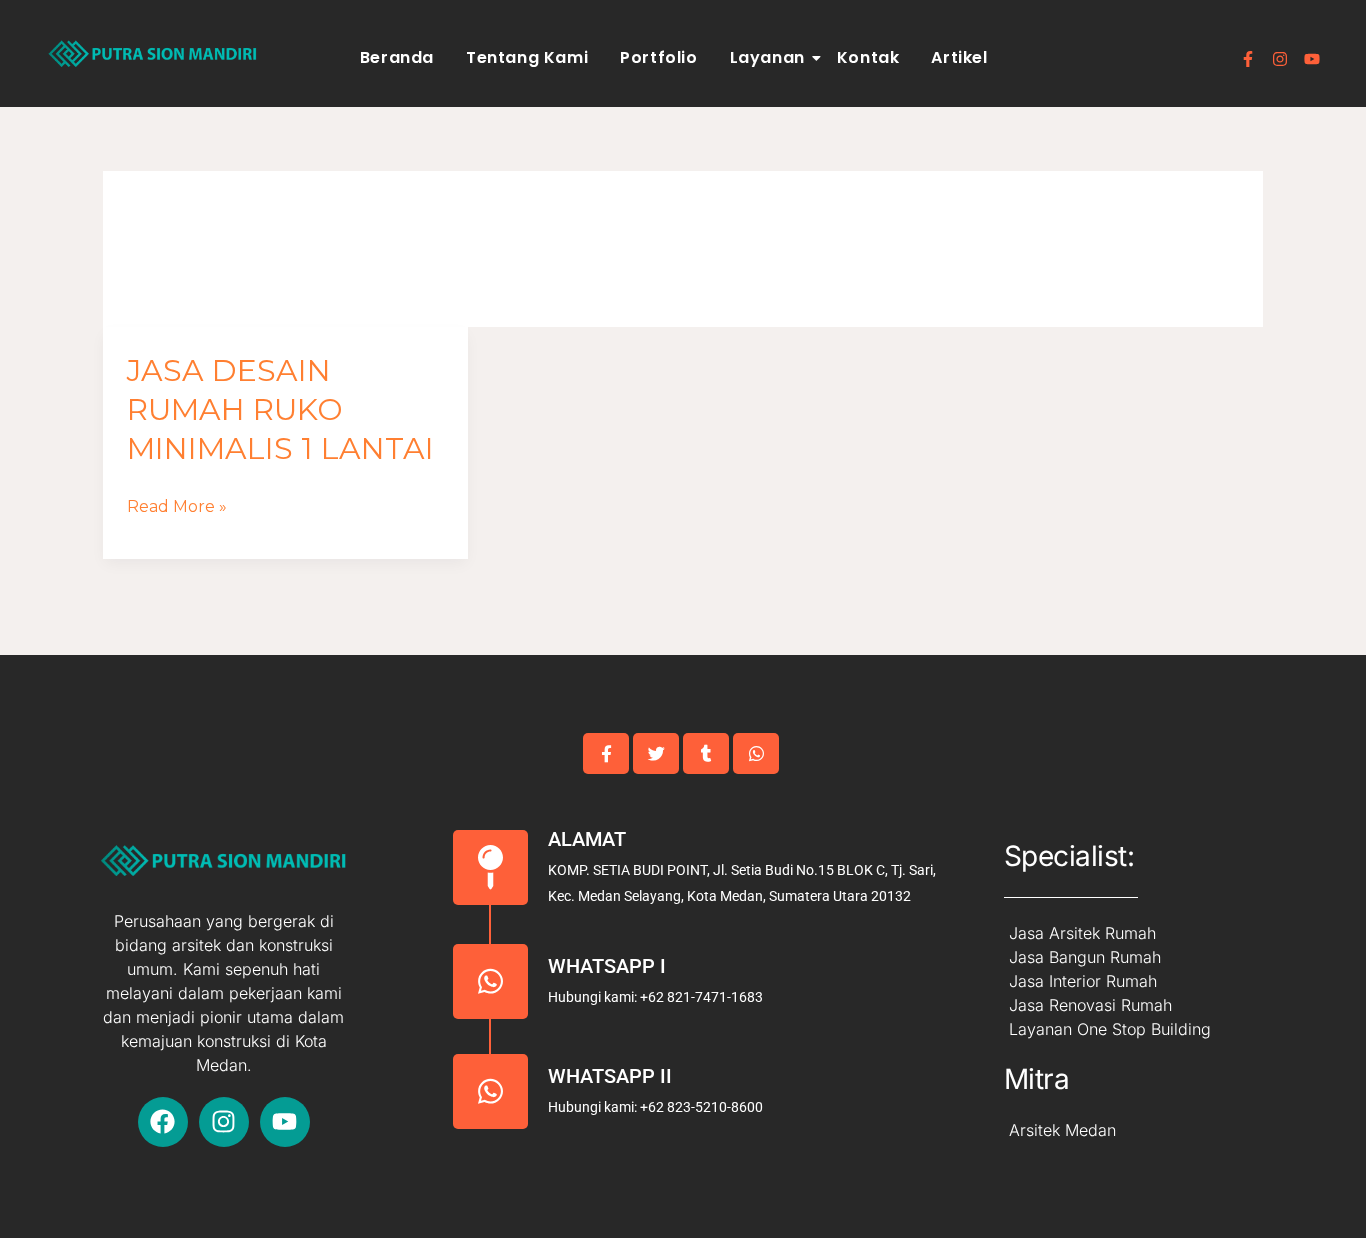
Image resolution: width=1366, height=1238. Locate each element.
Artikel (959, 57)
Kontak (868, 57)
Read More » (177, 507)
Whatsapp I (607, 966)
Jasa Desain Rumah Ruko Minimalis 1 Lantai (280, 409)
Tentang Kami (527, 57)
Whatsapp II (610, 1076)
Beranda (397, 57)
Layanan (767, 57)
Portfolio (658, 57)
